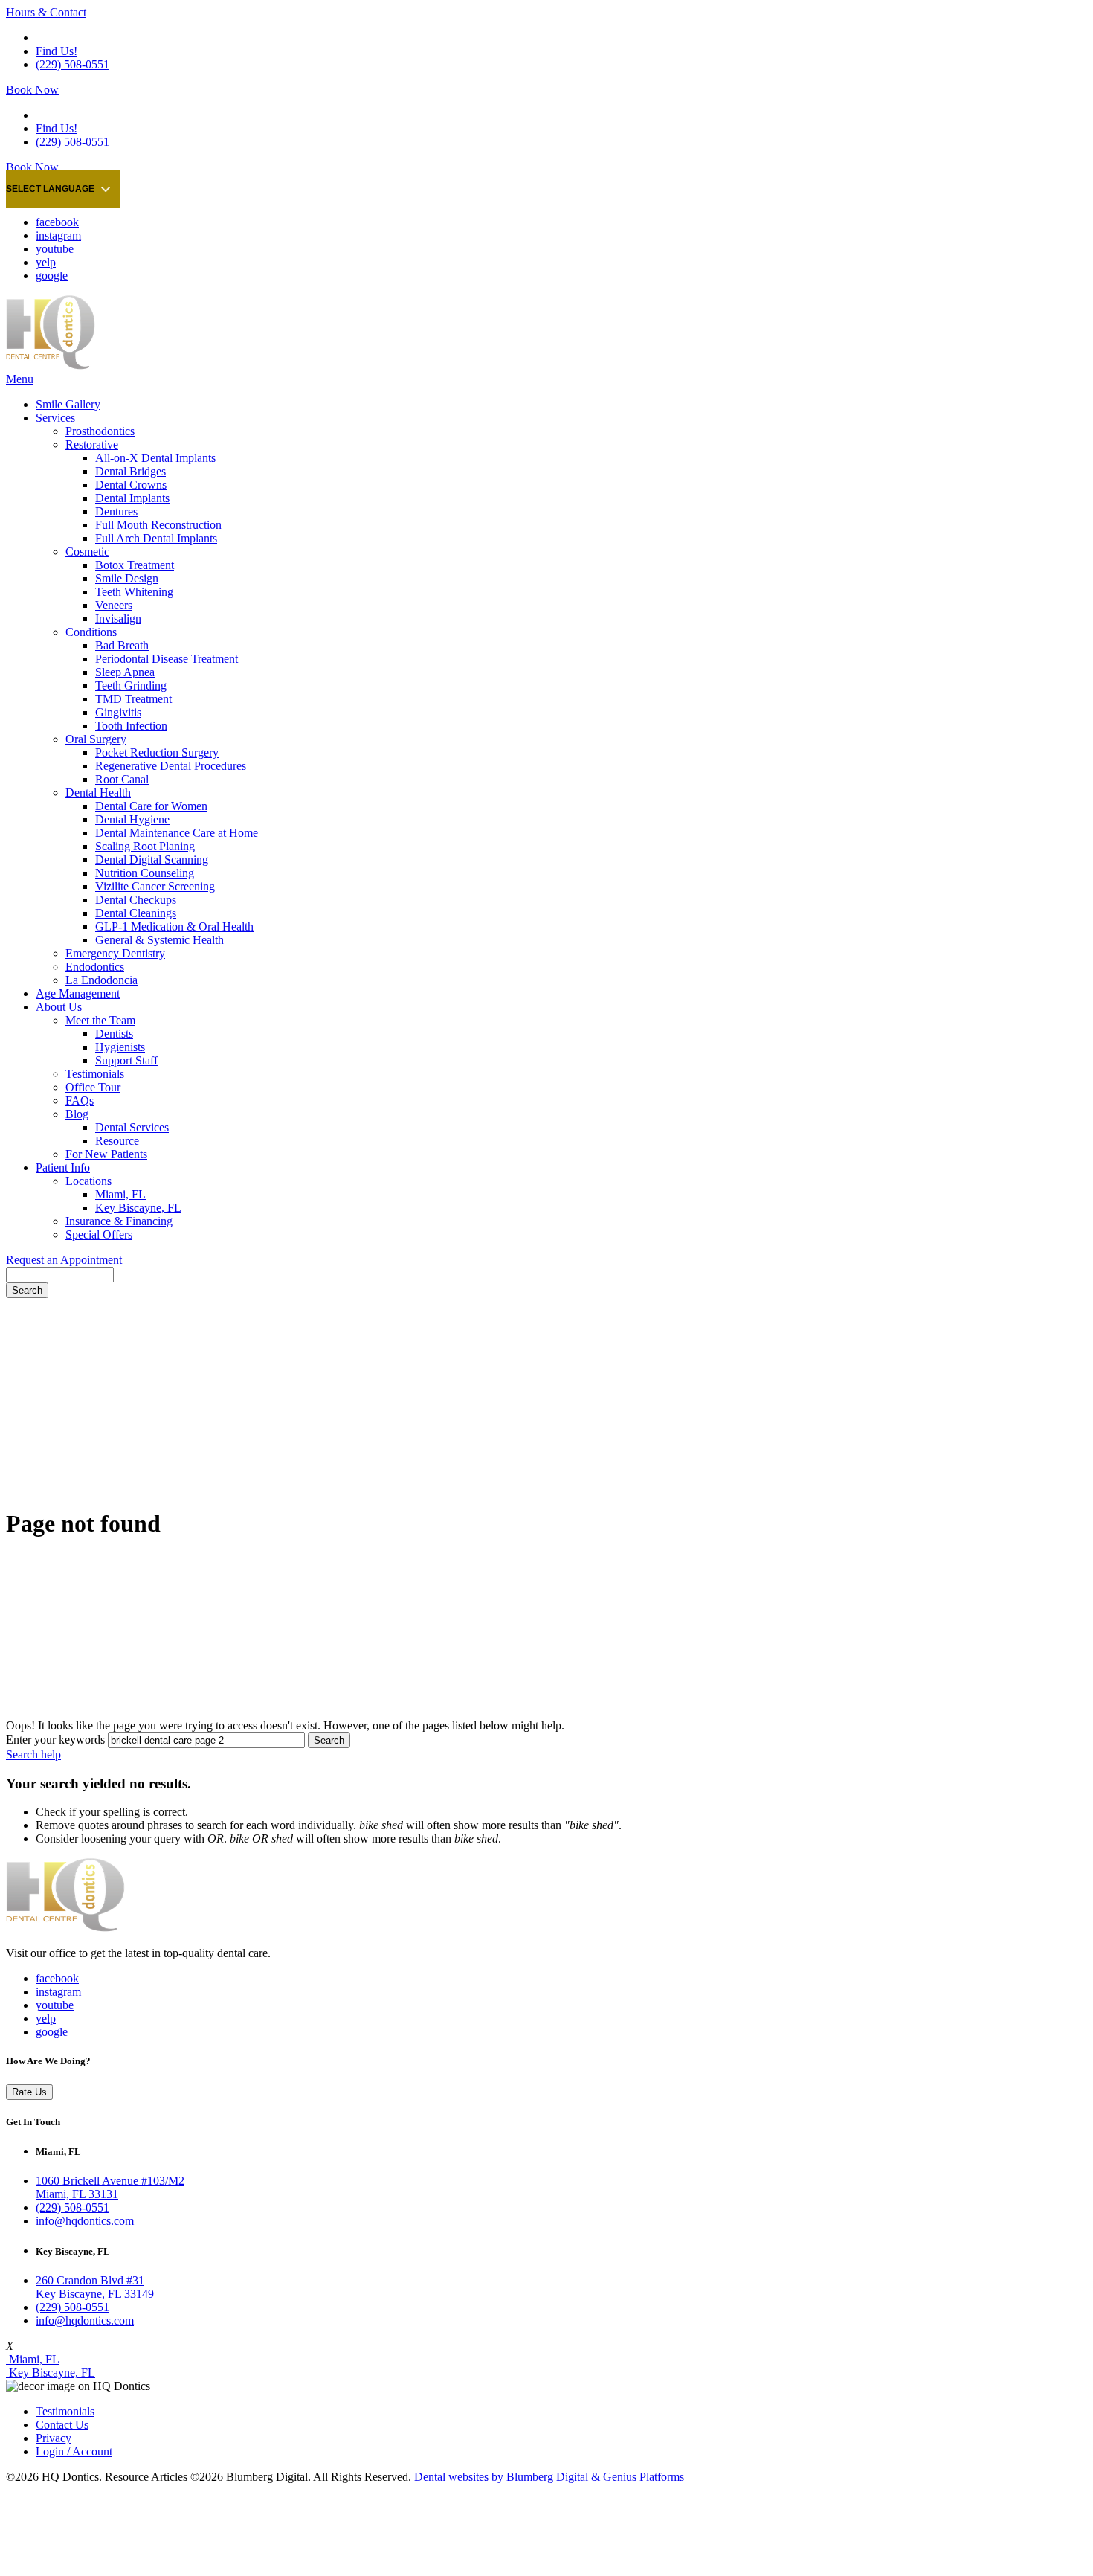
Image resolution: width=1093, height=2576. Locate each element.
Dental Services (132, 1127)
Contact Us (62, 2425)
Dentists (114, 1034)
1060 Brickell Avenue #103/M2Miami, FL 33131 (110, 2187)
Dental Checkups (136, 900)
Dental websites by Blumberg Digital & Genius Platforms (549, 2477)
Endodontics (95, 967)
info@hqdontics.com (85, 2221)
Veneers (114, 605)
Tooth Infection (131, 726)
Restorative (92, 444)
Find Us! (57, 51)
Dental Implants (132, 498)
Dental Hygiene (132, 819)
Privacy (54, 2438)
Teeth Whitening (134, 592)
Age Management (78, 993)
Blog (77, 1114)
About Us (59, 1007)
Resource (117, 1141)
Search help (33, 1754)
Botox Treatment (135, 565)
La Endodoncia (101, 980)
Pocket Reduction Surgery (157, 752)
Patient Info (63, 1167)
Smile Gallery (68, 404)
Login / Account (74, 2451)
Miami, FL (120, 1194)
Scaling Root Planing (145, 846)
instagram (58, 235)
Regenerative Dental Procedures (171, 766)
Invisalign (118, 619)
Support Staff (126, 1060)
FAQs (80, 1101)
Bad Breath (122, 645)
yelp (46, 262)
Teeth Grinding (131, 685)
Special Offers (99, 1234)
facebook (57, 222)
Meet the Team (100, 1020)
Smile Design (127, 578)
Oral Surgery (96, 739)
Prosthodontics (100, 431)
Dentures (116, 511)
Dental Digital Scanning (152, 860)
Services (55, 418)
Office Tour (93, 1087)
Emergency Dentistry (115, 953)
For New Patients (106, 1154)
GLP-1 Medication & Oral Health (174, 926)
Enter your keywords (55, 1740)
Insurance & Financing (119, 1221)
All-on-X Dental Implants (155, 458)
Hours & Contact (46, 12)
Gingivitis (118, 712)
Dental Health (98, 793)
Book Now (32, 90)
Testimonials (95, 1074)
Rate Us (29, 2092)
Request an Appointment (64, 1260)
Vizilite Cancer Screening (155, 886)
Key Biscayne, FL (138, 1208)
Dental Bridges (130, 471)
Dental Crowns (131, 485)
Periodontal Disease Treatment (167, 659)
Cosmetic (87, 552)
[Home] (51, 366)
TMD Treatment (133, 699)
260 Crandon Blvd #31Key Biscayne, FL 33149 (95, 2287)
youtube (55, 249)
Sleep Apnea (125, 672)
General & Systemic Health (159, 940)
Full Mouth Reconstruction (158, 525)
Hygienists (120, 1047)
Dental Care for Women (151, 806)
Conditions (91, 632)
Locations (88, 1181)
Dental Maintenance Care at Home (177, 833)
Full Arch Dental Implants (156, 538)
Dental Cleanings (136, 913)
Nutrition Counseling (145, 873)
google (52, 276)
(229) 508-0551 (72, 64)
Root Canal (122, 779)
